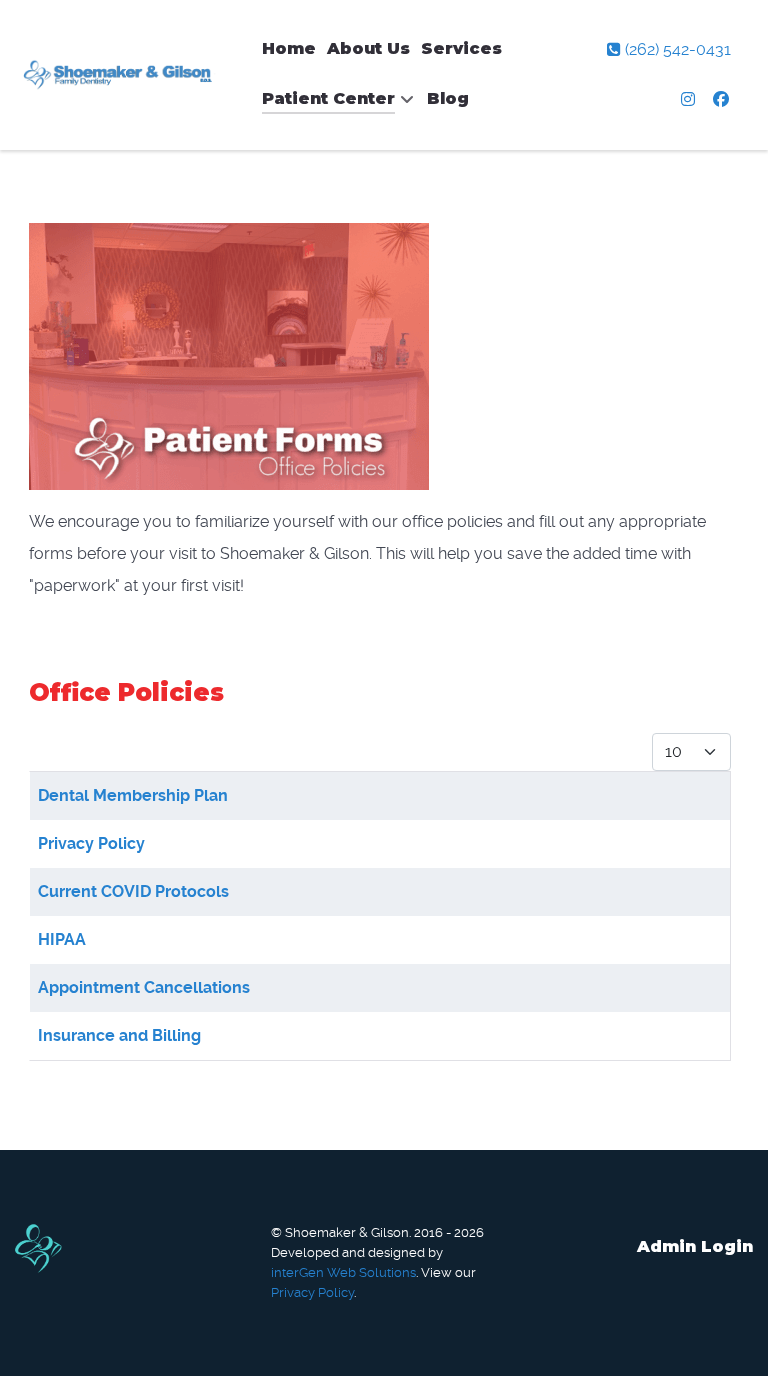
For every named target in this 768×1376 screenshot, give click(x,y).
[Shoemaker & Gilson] (121, 75)
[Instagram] (690, 99)
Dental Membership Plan (133, 795)
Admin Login (695, 1246)
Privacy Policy (91, 843)
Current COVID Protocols (133, 891)
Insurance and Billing (119, 1035)
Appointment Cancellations (144, 987)
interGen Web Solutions (343, 1272)
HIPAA (62, 939)
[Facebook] (721, 99)
